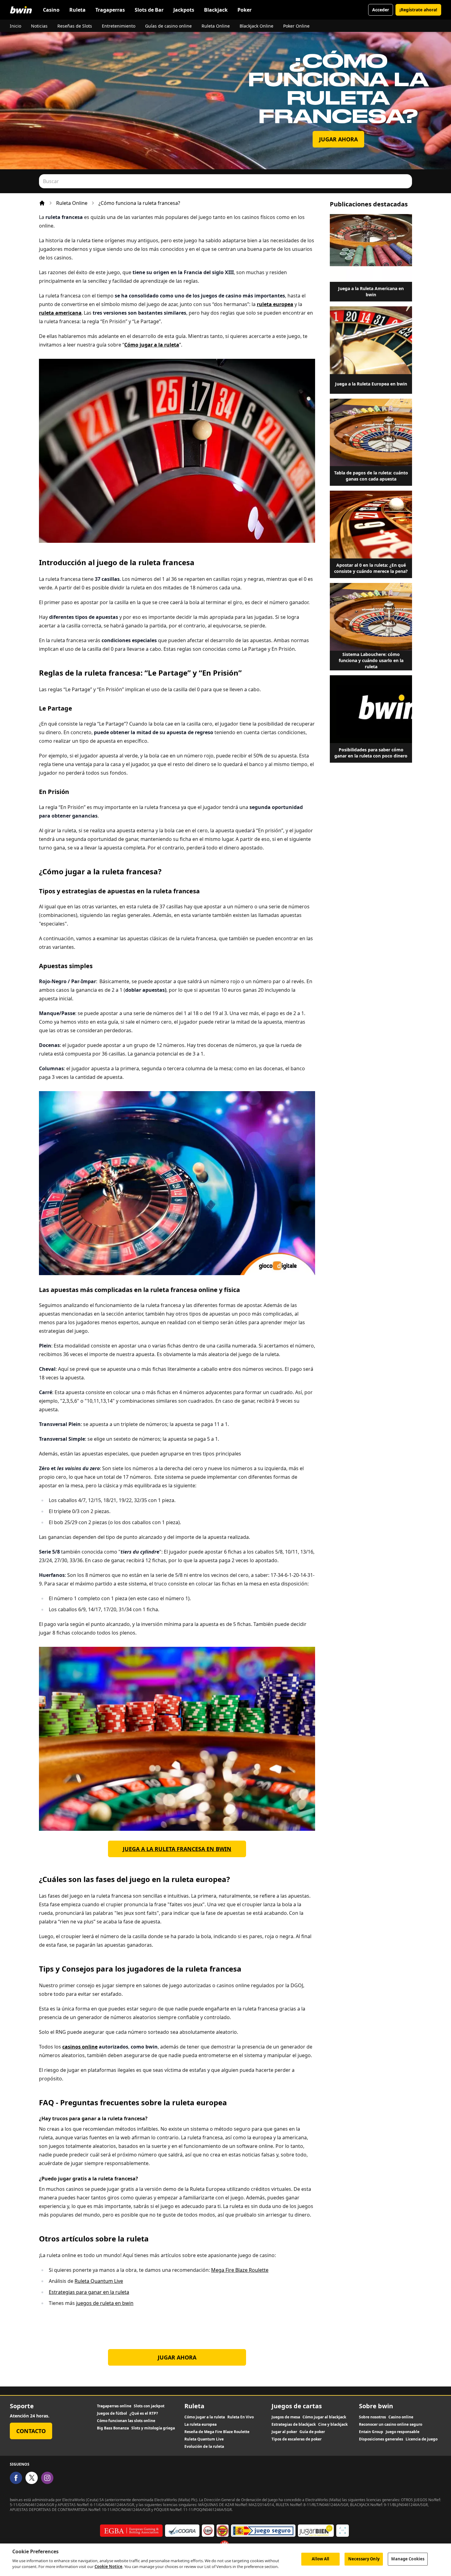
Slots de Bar (149, 10)
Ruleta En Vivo (241, 2417)
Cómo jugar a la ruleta (205, 2417)
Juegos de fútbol (112, 2413)
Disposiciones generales (381, 2439)
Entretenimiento (119, 26)
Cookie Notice (108, 2566)
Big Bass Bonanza (113, 2428)
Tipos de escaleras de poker (297, 2439)
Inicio (15, 26)
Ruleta (77, 10)
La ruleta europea (200, 2425)
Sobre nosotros (372, 2417)
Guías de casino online (168, 26)
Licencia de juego (422, 2439)
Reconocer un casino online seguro (391, 2425)
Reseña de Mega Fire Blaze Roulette (217, 2432)
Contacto (31, 2431)
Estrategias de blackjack (294, 2425)
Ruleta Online (216, 26)
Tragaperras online (114, 2406)
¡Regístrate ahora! (418, 10)
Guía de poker (312, 2432)
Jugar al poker (284, 2432)
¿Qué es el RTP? (144, 2413)
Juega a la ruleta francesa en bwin (177, 1849)
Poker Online (296, 26)
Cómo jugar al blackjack (324, 2417)
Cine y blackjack (333, 2425)
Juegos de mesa (286, 2417)
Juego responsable (403, 2432)
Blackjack (216, 10)
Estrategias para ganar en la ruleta (89, 2292)
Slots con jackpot (149, 2406)
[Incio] (42, 203)
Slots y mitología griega (153, 2428)
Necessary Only (364, 2559)
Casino (51, 10)
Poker (245, 10)
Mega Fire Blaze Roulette (240, 2270)
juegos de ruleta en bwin (105, 2303)
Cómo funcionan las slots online (126, 2421)
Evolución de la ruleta (204, 2447)
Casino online (401, 2417)
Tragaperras (110, 10)
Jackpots (184, 10)
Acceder (381, 10)
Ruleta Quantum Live (99, 2281)
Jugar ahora (338, 139)
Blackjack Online (256, 26)
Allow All (320, 2559)
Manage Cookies (408, 2559)
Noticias (39, 26)
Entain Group (371, 2432)
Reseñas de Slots (75, 26)
